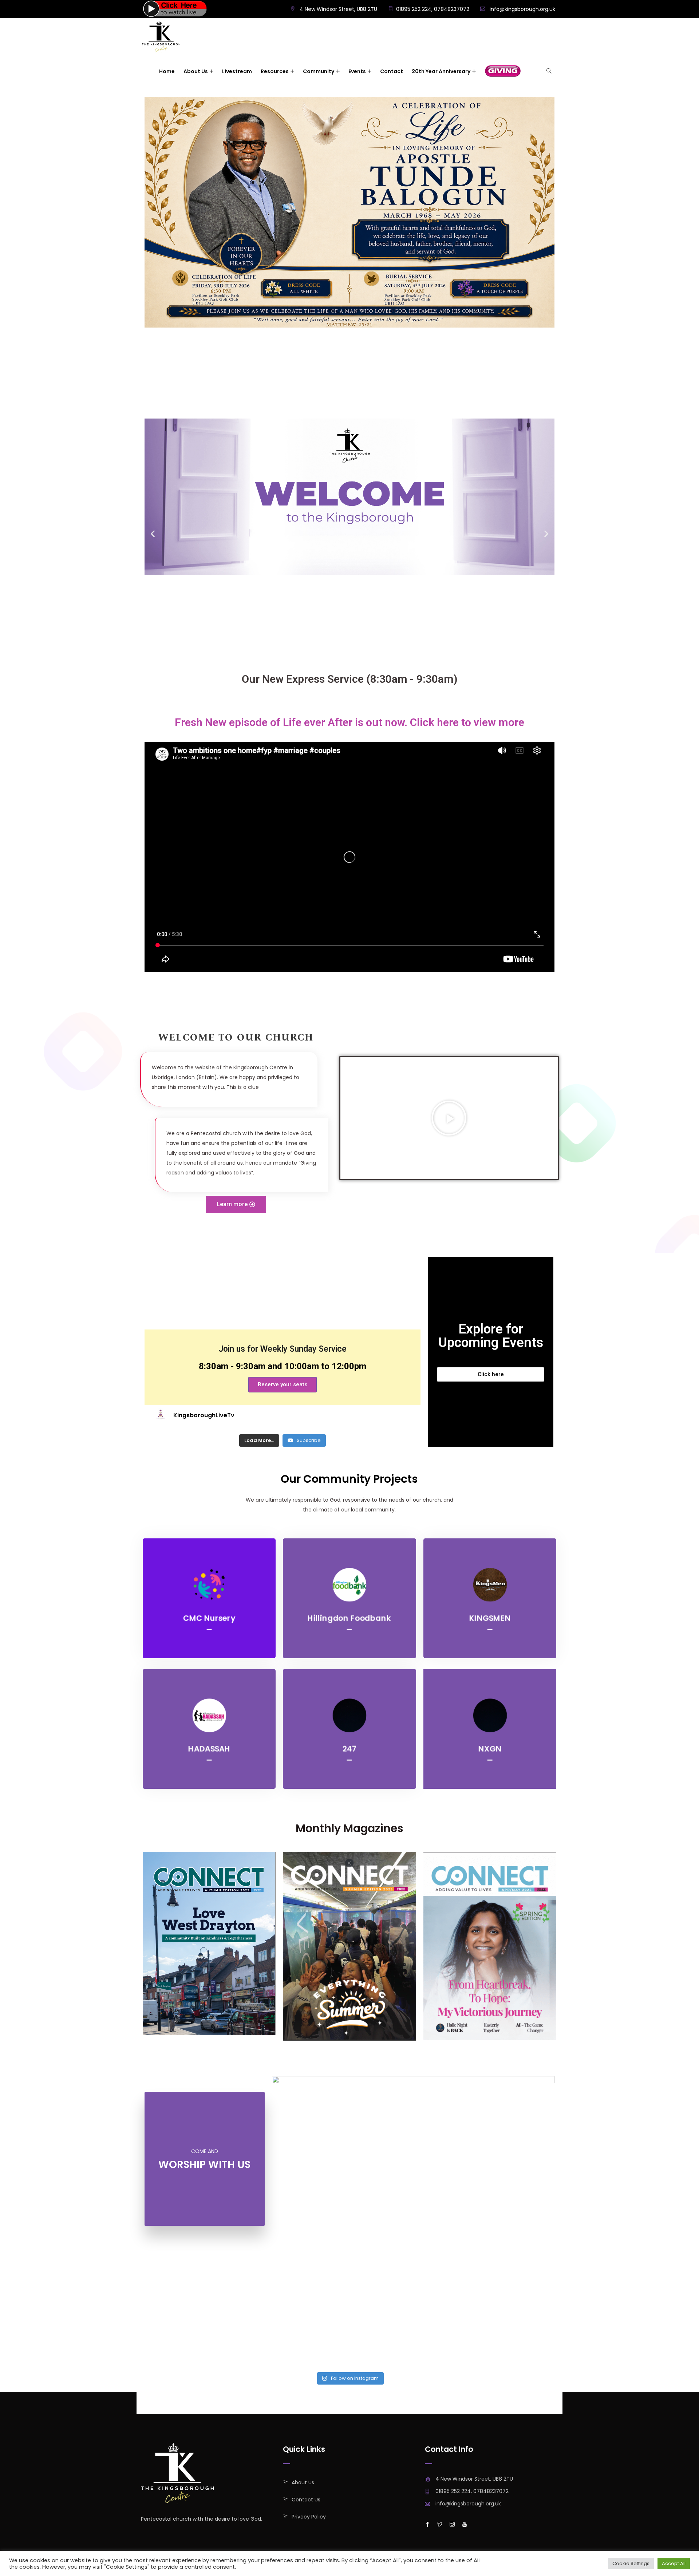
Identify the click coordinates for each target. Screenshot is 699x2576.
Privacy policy (309, 2517)
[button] (236, 1204)
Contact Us (306, 2500)
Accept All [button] (674, 2563)
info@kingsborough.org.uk (522, 9)
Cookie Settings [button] (631, 2563)
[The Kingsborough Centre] (161, 37)
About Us (303, 2482)
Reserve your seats (283, 1384)
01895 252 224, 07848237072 (433, 9)
